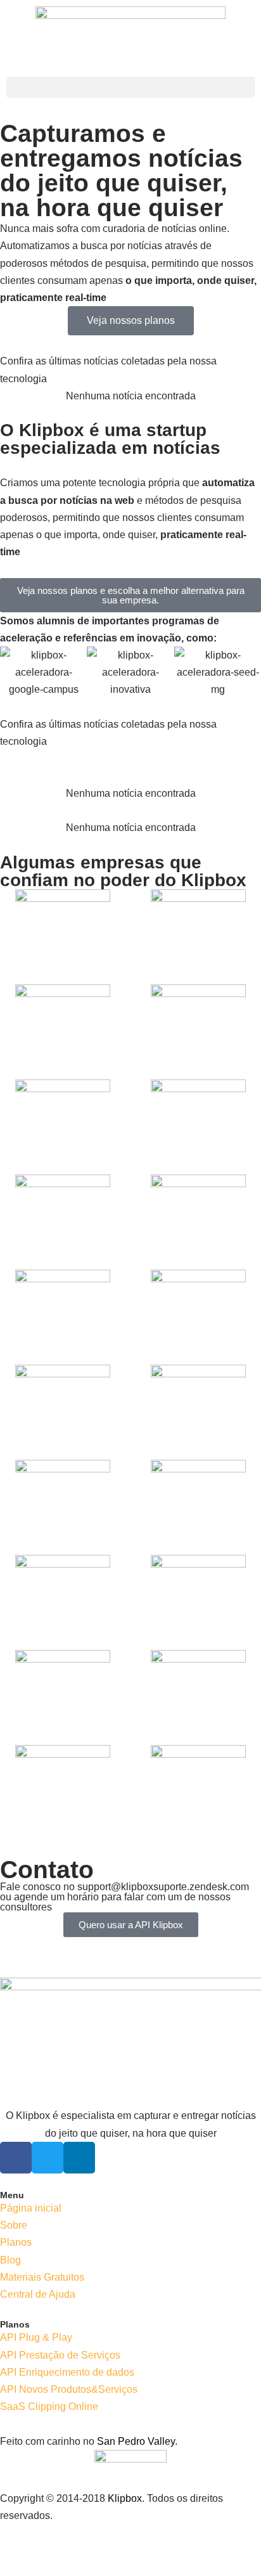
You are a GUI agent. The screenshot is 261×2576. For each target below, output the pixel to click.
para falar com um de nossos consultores (115, 1902)
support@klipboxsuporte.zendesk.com (163, 1887)
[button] (130, 87)
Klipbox (125, 2498)
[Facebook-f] (16, 2158)
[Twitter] (48, 2158)
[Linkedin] (79, 2158)
